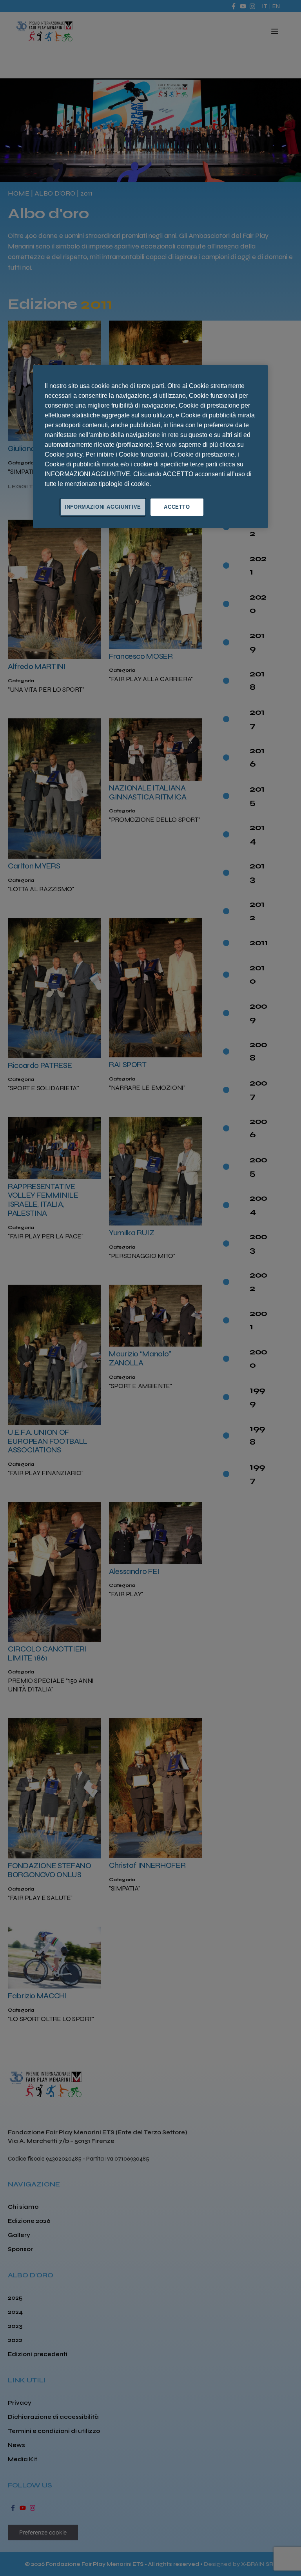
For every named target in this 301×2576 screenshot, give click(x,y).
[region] (150, 447)
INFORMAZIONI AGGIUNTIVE (103, 507)
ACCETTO (177, 507)
